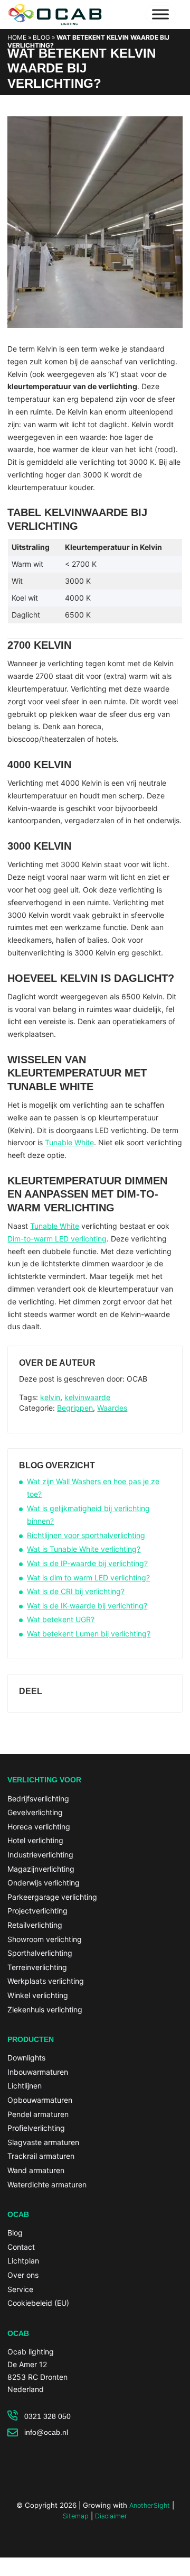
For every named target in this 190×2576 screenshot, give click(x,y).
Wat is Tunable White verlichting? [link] (84, 1549)
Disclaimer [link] (111, 2516)
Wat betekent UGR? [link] (61, 1619)
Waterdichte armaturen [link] (47, 2184)
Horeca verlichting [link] (39, 1827)
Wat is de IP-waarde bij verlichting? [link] (87, 1563)
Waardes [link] (112, 1408)
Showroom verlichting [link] (45, 1939)
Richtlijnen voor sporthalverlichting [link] (86, 1535)
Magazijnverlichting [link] (41, 1869)
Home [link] (17, 37)
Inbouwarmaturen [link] (38, 2072)
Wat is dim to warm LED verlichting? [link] (88, 1577)
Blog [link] (41, 37)
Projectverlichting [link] (37, 1911)
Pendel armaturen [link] (38, 2114)
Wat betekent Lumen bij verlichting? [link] (89, 1634)
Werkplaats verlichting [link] (46, 1981)
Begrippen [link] (75, 1408)
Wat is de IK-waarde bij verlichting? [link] (87, 1606)
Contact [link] (21, 2247)
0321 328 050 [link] (47, 2416)
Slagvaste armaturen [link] (43, 2142)
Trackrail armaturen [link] (41, 2156)
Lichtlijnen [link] (25, 2086)
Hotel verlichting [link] (35, 1840)
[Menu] (160, 14)
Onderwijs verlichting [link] (44, 1883)
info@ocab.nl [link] (46, 2432)
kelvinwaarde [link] (87, 1397)
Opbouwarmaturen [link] (40, 2100)
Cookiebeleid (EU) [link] (38, 2303)
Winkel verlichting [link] (38, 1995)
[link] (95, 338)
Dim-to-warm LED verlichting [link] (57, 1239)
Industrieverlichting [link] (40, 1855)
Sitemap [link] (76, 2516)
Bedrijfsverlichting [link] (38, 1798)
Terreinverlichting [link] (37, 1967)
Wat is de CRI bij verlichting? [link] (76, 1591)
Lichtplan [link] (23, 2261)
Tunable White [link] (69, 1142)
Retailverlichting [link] (35, 1925)
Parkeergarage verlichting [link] (52, 1897)
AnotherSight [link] (150, 2505)
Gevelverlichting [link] (35, 1812)
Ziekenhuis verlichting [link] (45, 2009)
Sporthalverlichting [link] (40, 1953)
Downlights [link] (26, 2058)
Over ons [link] (23, 2275)
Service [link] (20, 2289)
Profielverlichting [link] (36, 2128)
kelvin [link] (50, 1397)
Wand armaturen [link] (36, 2170)
